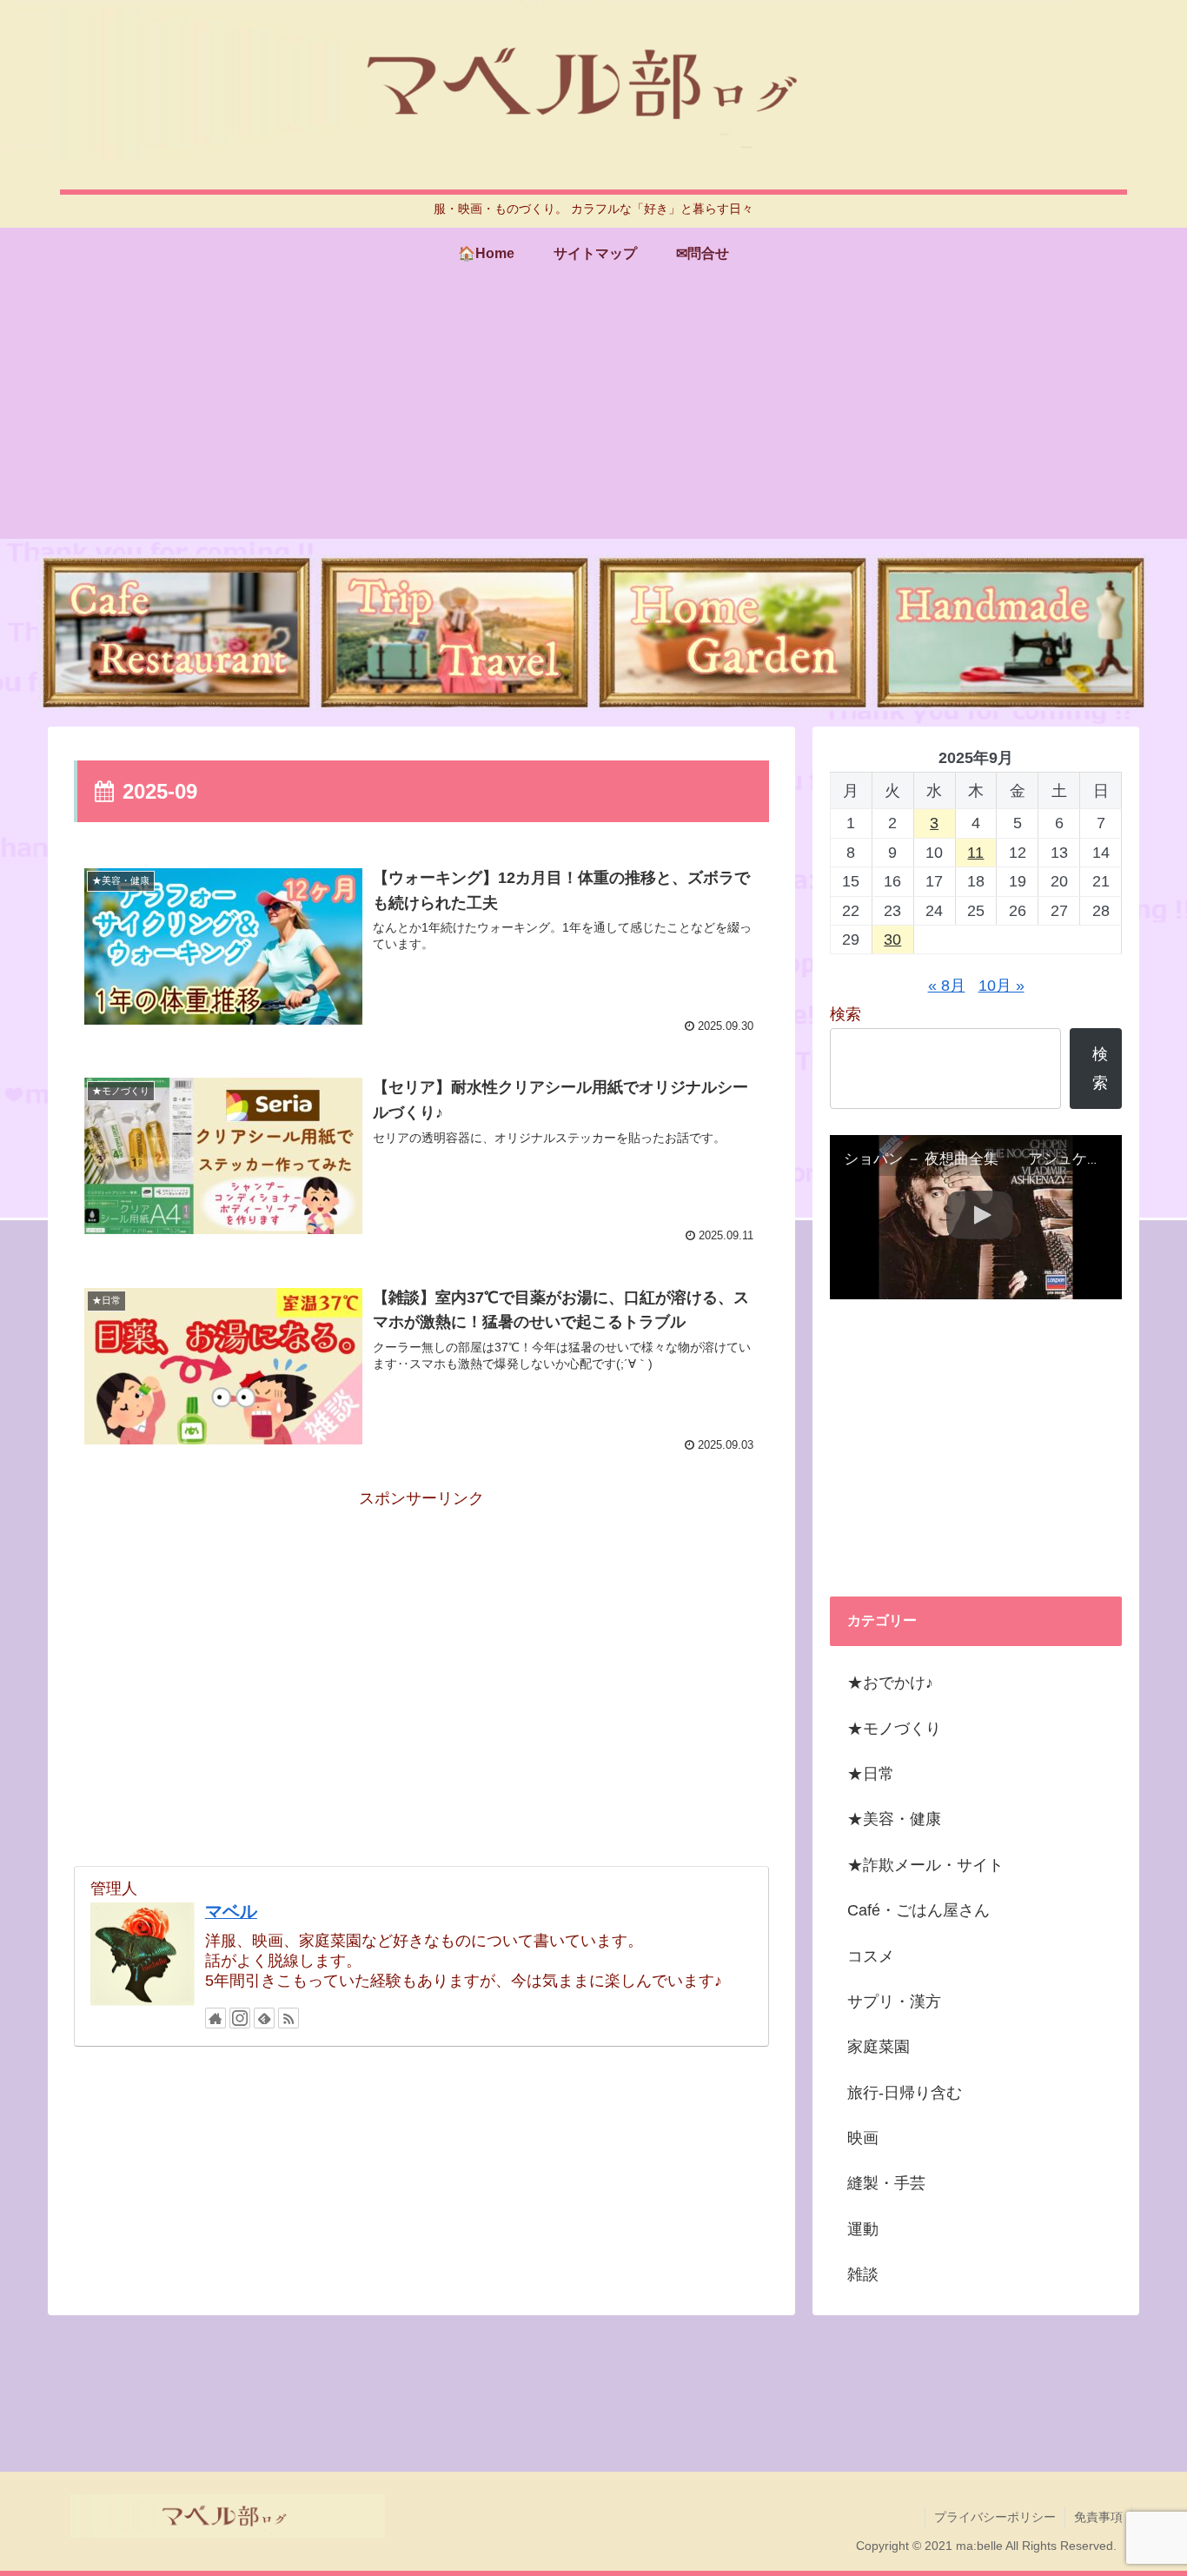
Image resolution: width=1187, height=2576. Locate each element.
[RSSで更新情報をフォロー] (288, 2018)
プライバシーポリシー (995, 2517)
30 (892, 939)
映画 (863, 2138)
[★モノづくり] (1011, 633)
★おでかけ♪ (890, 1683)
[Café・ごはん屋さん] (176, 633)
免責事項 (1098, 2517)
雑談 (863, 2274)
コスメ (871, 1956)
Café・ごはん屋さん (918, 1910)
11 (975, 853)
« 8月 (947, 986)
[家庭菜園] (733, 633)
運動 (863, 2229)
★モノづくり (894, 1729)
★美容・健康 (894, 1819)
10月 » (1001, 986)
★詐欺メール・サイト (925, 1865)
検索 (845, 1014)
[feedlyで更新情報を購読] (264, 2018)
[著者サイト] (216, 2018)
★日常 (871, 1774)
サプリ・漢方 (894, 2002)
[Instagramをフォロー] (240, 2018)
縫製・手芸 (886, 2183)
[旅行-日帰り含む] (454, 633)
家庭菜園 (879, 2047)
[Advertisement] (593, 417)
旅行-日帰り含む (905, 2093)
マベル (231, 1911)
